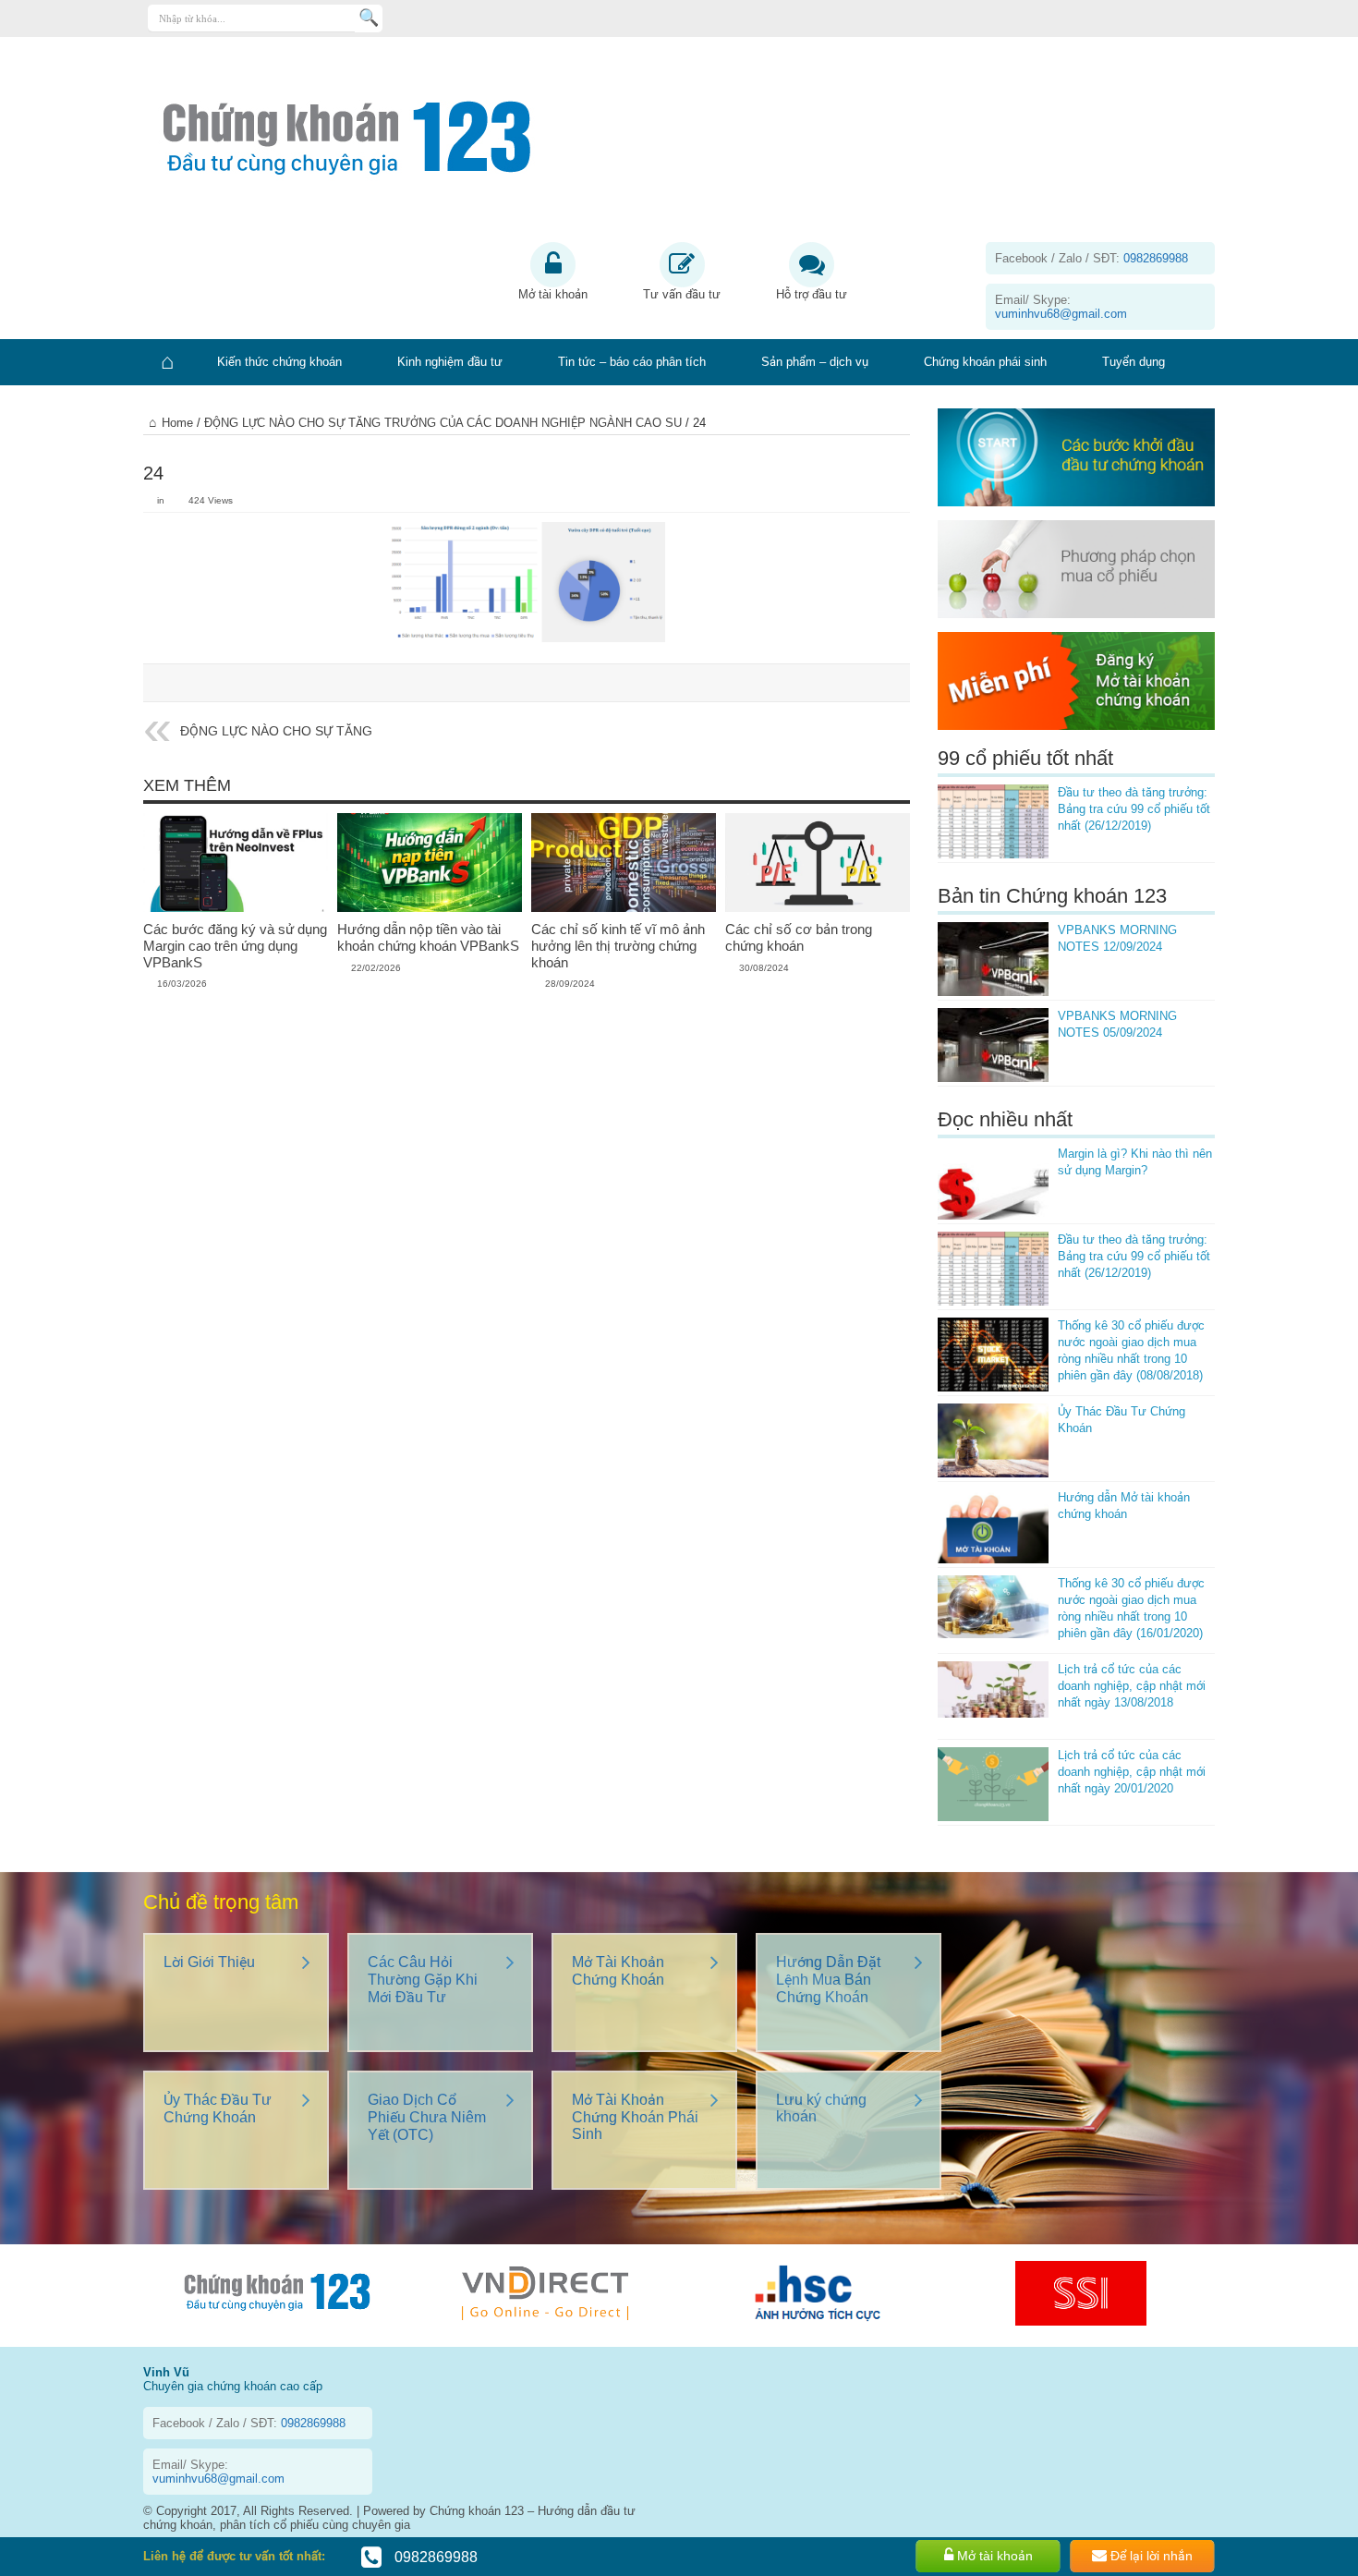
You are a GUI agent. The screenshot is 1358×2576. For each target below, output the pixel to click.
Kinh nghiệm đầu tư (450, 362)
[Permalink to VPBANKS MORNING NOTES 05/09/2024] (993, 1045)
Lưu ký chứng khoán (821, 2108)
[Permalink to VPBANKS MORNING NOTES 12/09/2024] (993, 959)
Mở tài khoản (553, 294)
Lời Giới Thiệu (209, 1962)
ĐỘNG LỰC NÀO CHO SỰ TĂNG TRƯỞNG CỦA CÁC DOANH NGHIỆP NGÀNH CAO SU (443, 423)
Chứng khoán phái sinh (985, 362)
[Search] (369, 18)
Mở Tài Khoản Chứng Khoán (618, 1971)
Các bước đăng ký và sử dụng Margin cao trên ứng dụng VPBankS (235, 946)
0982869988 (434, 2557)
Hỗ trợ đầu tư (812, 294)
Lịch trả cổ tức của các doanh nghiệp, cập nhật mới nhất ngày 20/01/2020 (1132, 1772)
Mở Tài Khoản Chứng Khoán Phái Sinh (635, 2117)
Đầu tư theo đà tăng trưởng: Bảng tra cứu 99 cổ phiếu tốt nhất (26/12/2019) (1134, 809)
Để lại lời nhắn (1150, 2556)
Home (177, 423)
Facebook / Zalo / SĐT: (1091, 258)
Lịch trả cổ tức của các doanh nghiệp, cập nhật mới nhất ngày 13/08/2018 (1132, 1686)
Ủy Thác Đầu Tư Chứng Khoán (218, 2108)
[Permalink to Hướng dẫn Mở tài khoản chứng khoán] (993, 1526)
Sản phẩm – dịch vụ (815, 362)
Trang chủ (166, 362)
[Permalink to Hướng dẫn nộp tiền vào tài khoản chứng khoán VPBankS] (430, 862)
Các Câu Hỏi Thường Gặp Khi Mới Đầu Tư (423, 1980)
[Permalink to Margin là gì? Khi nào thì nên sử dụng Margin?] (993, 1183)
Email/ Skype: (1061, 307)
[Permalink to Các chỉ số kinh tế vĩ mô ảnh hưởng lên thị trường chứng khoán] (624, 862)
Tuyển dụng (1134, 362)
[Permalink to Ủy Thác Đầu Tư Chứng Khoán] (993, 1440)
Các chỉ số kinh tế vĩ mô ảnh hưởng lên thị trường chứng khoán (618, 946)
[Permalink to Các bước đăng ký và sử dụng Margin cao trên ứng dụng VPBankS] (236, 862)
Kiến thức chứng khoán (279, 362)
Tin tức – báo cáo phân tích (632, 362)
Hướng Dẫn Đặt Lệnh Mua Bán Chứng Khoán (828, 1980)
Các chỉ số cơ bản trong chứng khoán (799, 937)
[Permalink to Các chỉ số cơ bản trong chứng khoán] (818, 862)
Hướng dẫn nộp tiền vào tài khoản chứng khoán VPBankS (428, 937)
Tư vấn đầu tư (682, 294)
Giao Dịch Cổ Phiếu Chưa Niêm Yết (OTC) (427, 2117)
